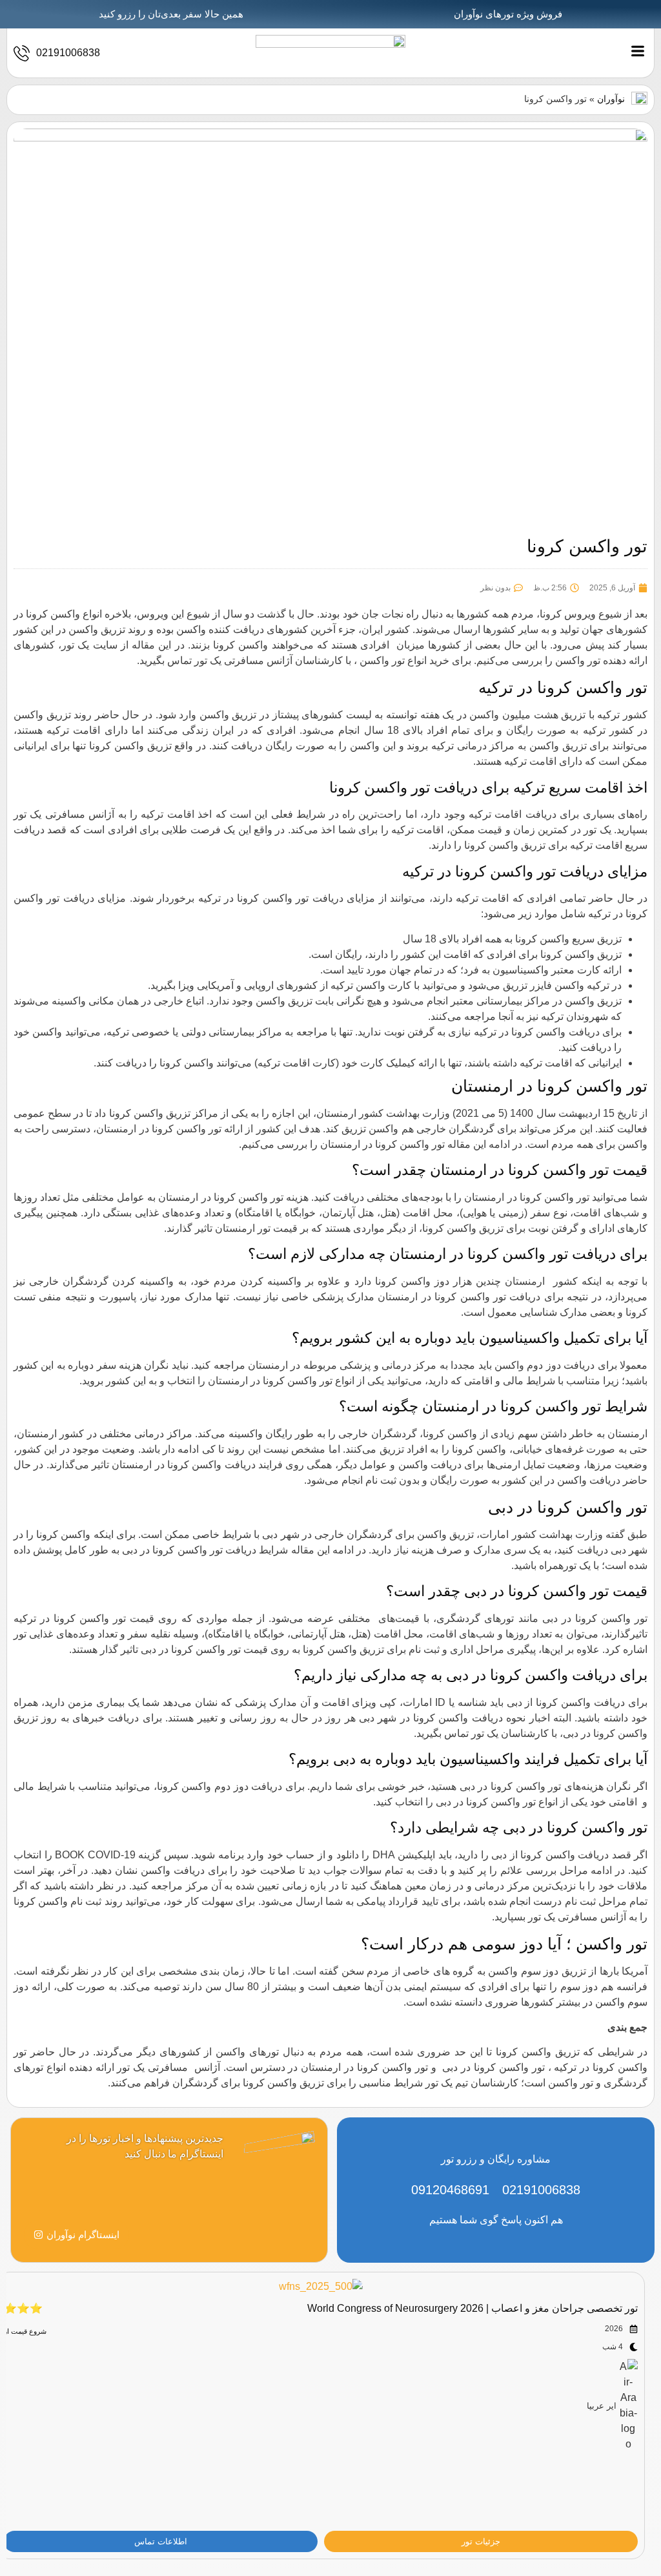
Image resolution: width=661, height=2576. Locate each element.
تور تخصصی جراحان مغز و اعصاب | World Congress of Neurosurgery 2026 (473, 2308)
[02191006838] (22, 53)
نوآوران (611, 99)
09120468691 (450, 2190)
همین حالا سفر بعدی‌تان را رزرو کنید (171, 14)
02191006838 (68, 53)
